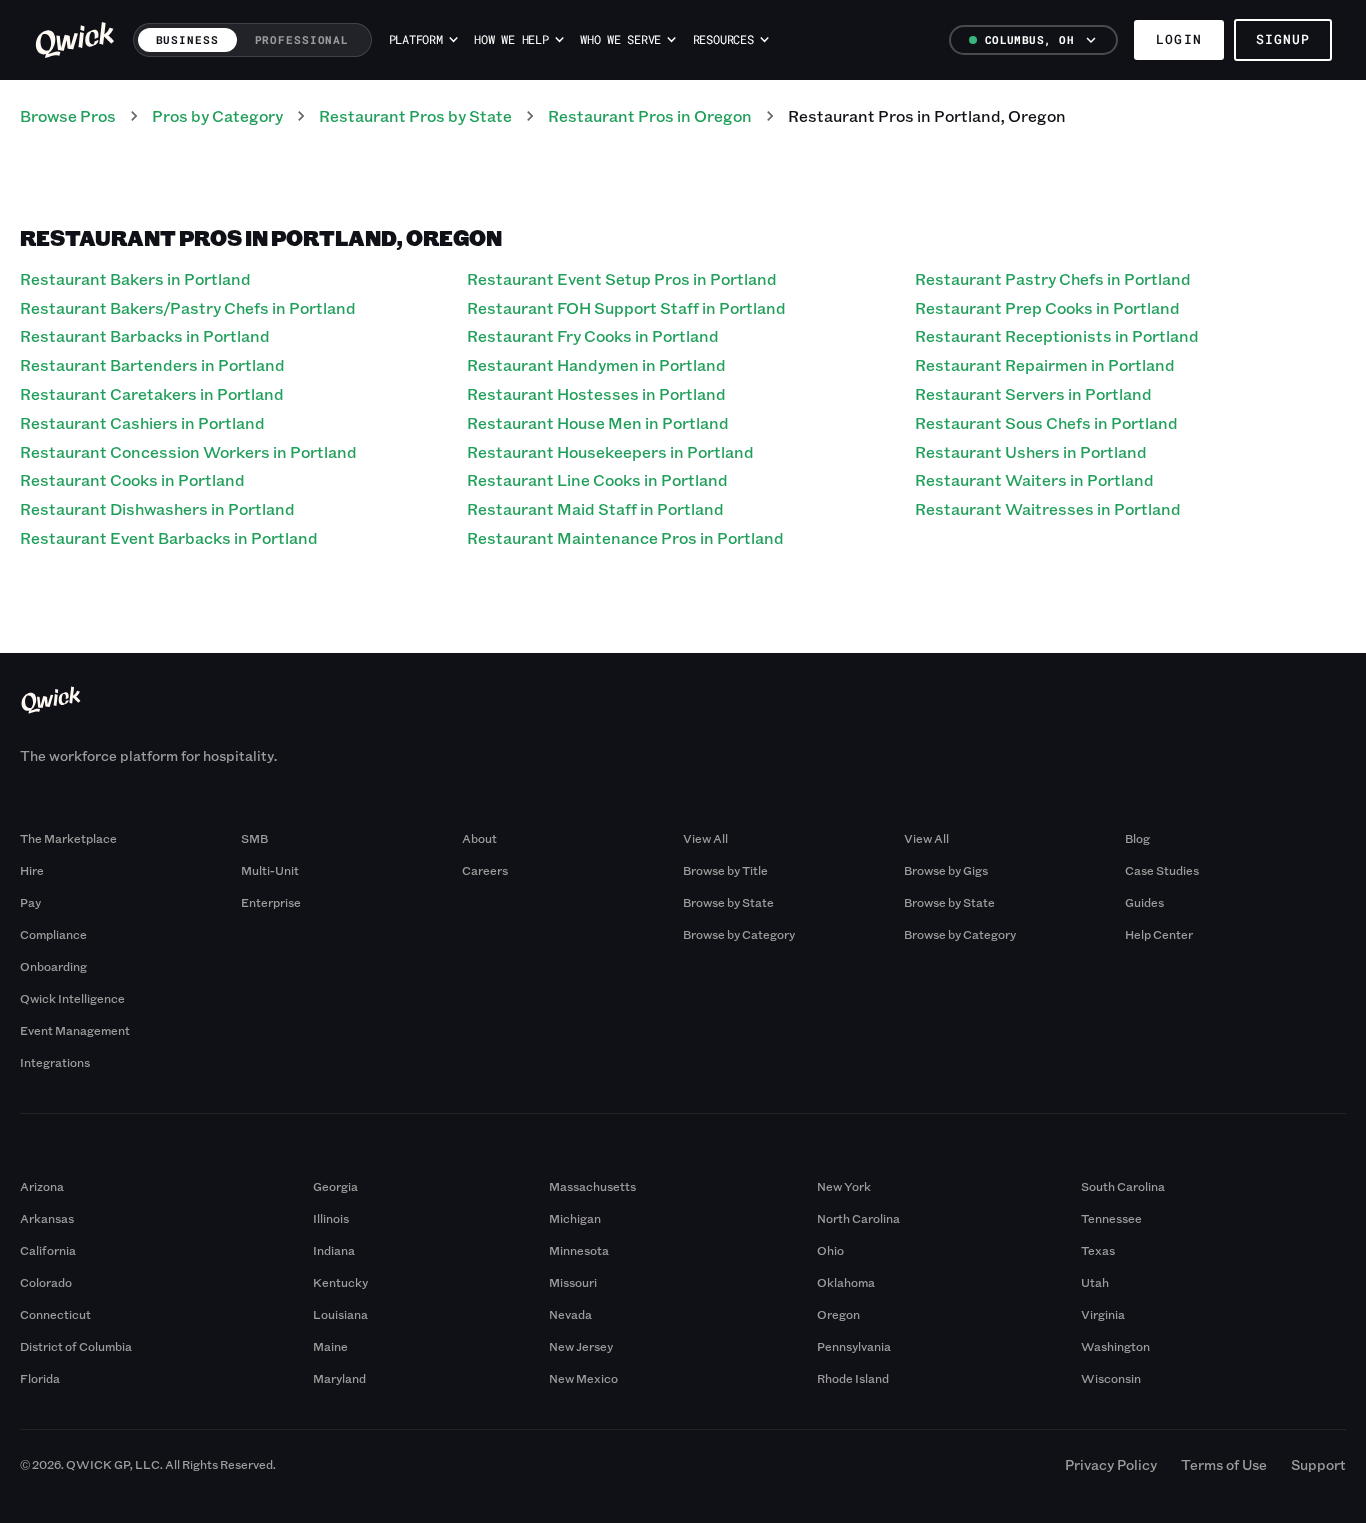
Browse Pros (68, 115)
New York (844, 1186)
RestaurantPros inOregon (650, 115)
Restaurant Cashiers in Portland (142, 422)
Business (187, 39)
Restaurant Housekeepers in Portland (610, 451)
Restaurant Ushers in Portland (1031, 451)
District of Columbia (76, 1346)
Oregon (838, 1314)
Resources (723, 39)
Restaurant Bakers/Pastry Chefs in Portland (188, 307)
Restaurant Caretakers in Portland (152, 393)
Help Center (1159, 934)
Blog (1137, 838)
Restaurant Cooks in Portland (132, 479)
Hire (32, 870)
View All (705, 838)
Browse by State (728, 902)
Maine (330, 1346)
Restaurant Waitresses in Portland (1048, 508)
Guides (1144, 902)
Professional (302, 39)
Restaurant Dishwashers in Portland (157, 508)
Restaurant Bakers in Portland (135, 278)
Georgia (335, 1186)
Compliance (53, 934)
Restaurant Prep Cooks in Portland (1047, 307)
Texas (1098, 1250)
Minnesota (579, 1250)
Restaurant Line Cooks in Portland (597, 479)
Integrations (55, 1062)
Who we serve (620, 39)
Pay (30, 902)
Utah (1095, 1282)
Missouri (573, 1282)
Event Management (75, 1030)
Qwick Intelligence (72, 998)
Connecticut (55, 1314)
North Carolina (858, 1218)
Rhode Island (853, 1378)
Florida (40, 1378)
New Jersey (581, 1346)
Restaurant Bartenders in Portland (152, 364)
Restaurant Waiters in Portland (1034, 479)
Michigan (575, 1218)
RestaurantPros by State (415, 115)
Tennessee (1111, 1218)
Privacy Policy (1111, 1464)
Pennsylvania (854, 1346)
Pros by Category (217, 115)
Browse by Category (739, 934)
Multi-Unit (270, 870)
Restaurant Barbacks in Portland (145, 335)
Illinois (331, 1218)
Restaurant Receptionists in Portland (1057, 335)
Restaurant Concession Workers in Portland (188, 451)
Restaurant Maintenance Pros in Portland (625, 537)
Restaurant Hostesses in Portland (596, 393)
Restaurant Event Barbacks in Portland (169, 537)
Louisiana (340, 1314)
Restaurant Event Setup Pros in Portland (622, 278)
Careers (485, 870)
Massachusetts (592, 1186)
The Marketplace (68, 838)
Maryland (339, 1378)
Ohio (830, 1250)
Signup (1283, 39)
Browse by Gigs (946, 870)
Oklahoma (846, 1282)
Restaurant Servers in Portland (1033, 393)
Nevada (570, 1314)
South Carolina (1123, 1186)
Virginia (1103, 1314)
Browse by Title (725, 870)
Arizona (42, 1186)
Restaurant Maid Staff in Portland (595, 508)
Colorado (46, 1282)
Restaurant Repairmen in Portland (1045, 364)
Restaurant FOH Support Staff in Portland (626, 307)
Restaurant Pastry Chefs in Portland (1053, 278)
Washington (1115, 1346)
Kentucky (340, 1282)
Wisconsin (1111, 1378)
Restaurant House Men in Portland (598, 422)
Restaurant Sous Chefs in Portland (1046, 422)
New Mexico (583, 1378)
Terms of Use (1224, 1464)
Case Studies (1162, 870)
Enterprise (271, 902)
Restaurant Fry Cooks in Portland (593, 335)
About (479, 838)
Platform (416, 39)
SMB (254, 838)
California (48, 1250)
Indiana (334, 1250)
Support (1318, 1464)
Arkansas (47, 1218)
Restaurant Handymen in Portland (596, 364)
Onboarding (53, 966)
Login (1178, 39)
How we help (511, 39)
